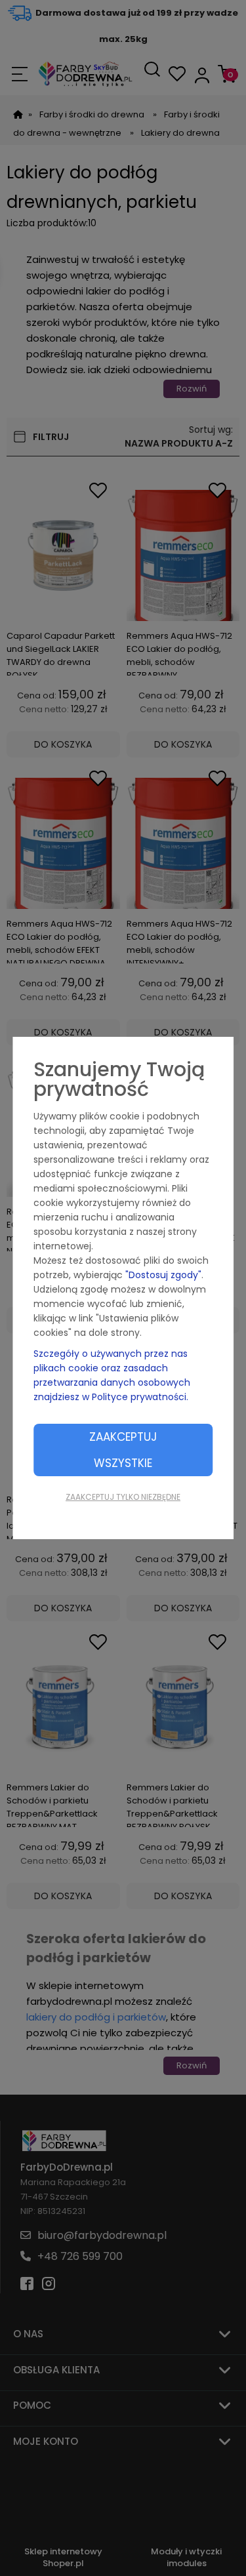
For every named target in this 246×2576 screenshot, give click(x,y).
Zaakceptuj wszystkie (123, 1450)
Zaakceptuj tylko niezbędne (123, 1497)
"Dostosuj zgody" (163, 1275)
